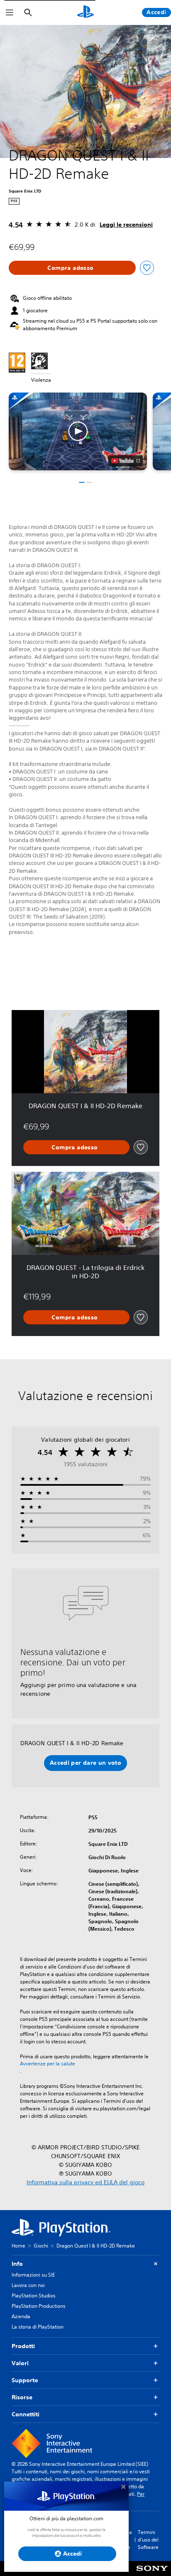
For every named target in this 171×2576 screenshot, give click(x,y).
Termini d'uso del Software (148, 2540)
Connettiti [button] (26, 2414)
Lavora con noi (28, 2285)
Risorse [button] (22, 2397)
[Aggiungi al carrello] (72, 268)
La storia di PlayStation (38, 2327)
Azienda (21, 2316)
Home (18, 2246)
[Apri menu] (10, 12)
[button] (78, 431)
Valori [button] (20, 2363)
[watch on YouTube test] (126, 461)
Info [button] (17, 2264)
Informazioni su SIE (33, 2275)
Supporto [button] (25, 2380)
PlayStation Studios (34, 2296)
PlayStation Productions (39, 2306)
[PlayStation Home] (85, 12)
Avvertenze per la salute (48, 2064)
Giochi (41, 2246)
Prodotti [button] (23, 2346)
